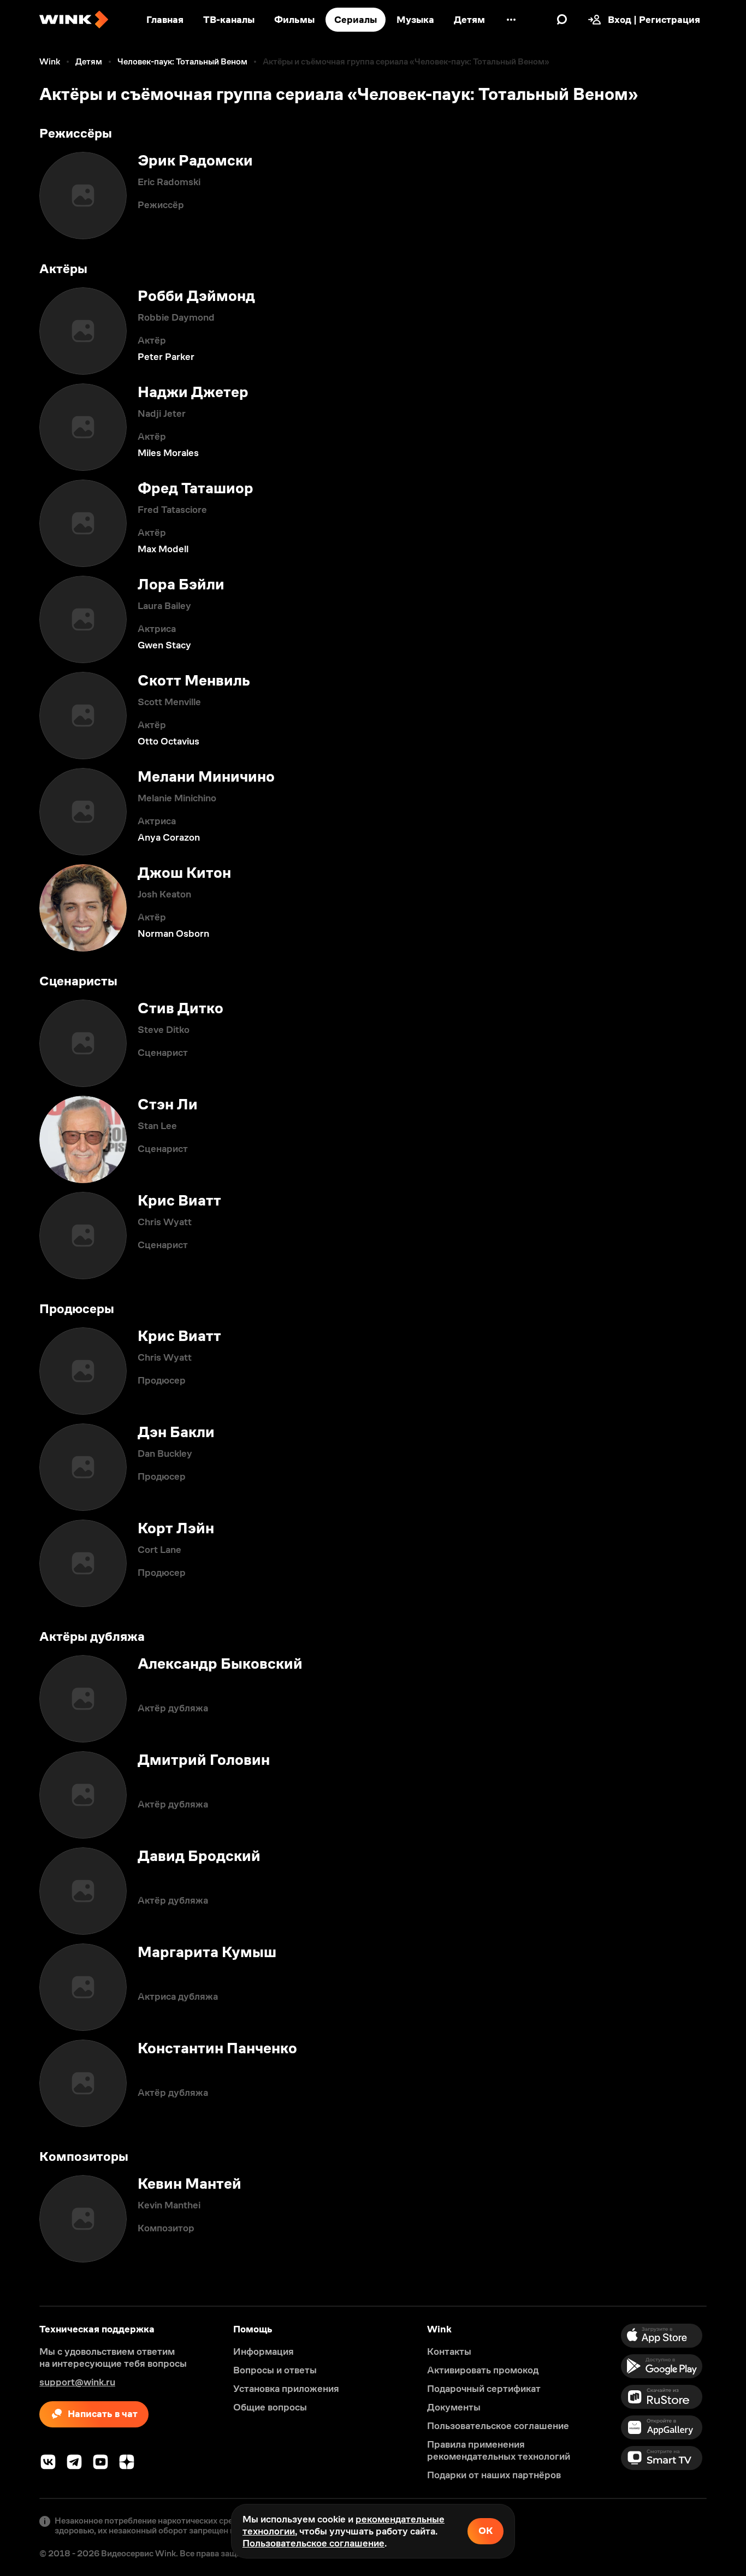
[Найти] (562, 20)
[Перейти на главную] (74, 20)
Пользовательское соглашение (313, 2543)
